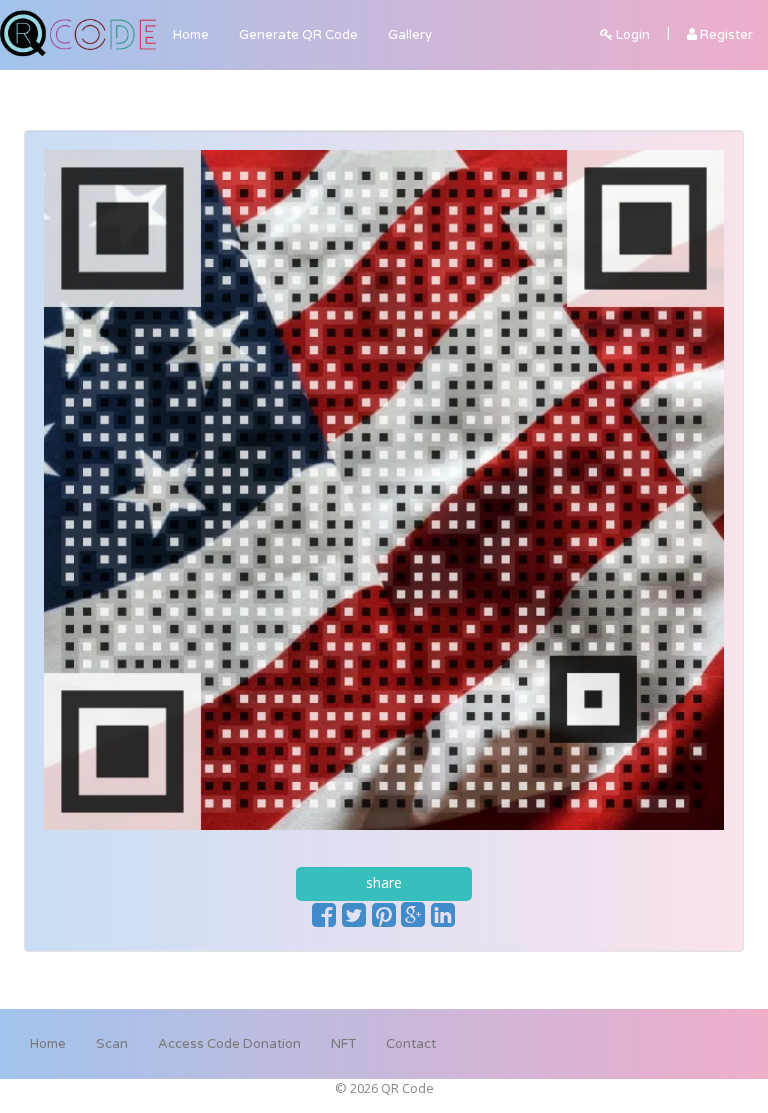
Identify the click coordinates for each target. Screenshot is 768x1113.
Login (631, 35)
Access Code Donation (229, 1044)
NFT (343, 1044)
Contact (411, 1044)
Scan (112, 1044)
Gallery (410, 35)
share (384, 882)
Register (725, 35)
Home (191, 35)
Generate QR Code (298, 35)
